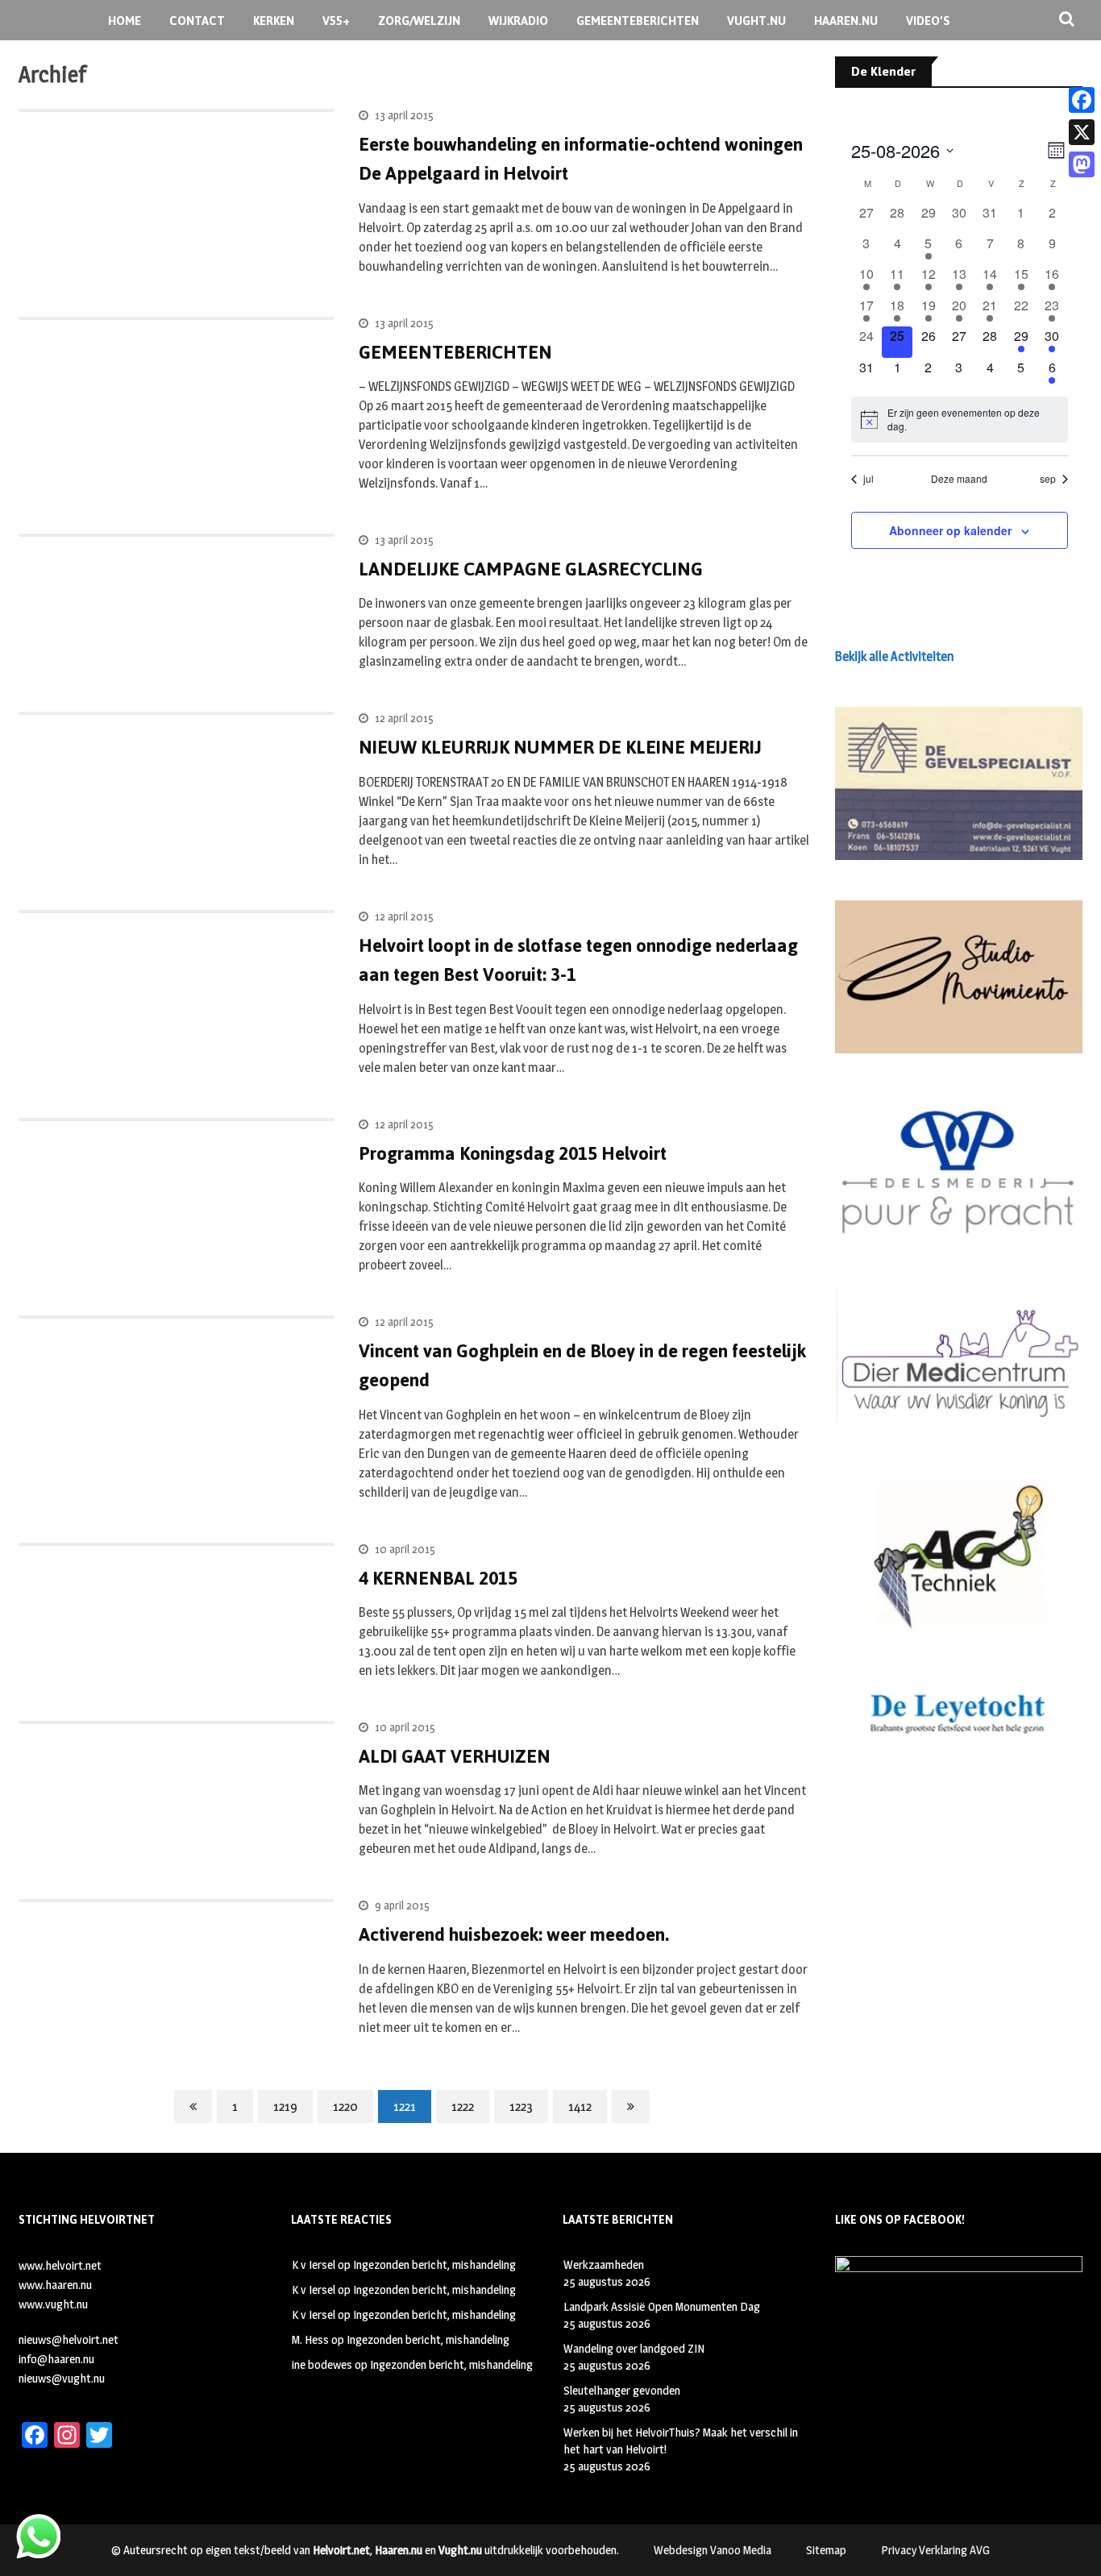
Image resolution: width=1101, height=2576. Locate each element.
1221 (405, 2107)
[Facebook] (1082, 100)
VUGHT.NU (756, 21)
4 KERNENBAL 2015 (438, 1578)
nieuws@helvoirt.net (69, 2339)
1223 (521, 2107)
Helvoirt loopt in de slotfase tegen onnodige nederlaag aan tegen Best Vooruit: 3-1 (578, 960)
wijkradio (518, 21)
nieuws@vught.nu (62, 2378)
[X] (1082, 132)
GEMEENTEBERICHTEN (638, 21)
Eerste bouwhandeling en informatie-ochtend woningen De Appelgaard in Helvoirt (581, 159)
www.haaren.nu (55, 2285)
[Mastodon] (1082, 164)
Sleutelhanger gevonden (622, 2390)
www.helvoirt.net (60, 2265)
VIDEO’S (928, 21)
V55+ (336, 21)
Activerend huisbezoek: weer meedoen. (514, 1934)
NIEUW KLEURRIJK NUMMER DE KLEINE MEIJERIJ (560, 747)
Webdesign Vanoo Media (713, 2550)
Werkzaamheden (604, 2264)
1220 (345, 2107)
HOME (125, 21)
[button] (959, 783)
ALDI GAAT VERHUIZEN (455, 1756)
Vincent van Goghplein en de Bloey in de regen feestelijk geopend (582, 1365)
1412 (580, 2107)
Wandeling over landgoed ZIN (634, 2348)
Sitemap (826, 2550)
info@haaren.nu (56, 2359)
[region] (959, 783)
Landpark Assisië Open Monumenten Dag (662, 2306)
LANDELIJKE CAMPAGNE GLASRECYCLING (531, 569)
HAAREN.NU (846, 21)
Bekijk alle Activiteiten (895, 656)
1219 (285, 2107)
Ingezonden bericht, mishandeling (434, 2264)
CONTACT (197, 21)
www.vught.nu (53, 2304)
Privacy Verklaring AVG (935, 2550)
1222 (463, 2107)
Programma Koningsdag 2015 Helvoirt (513, 1153)
